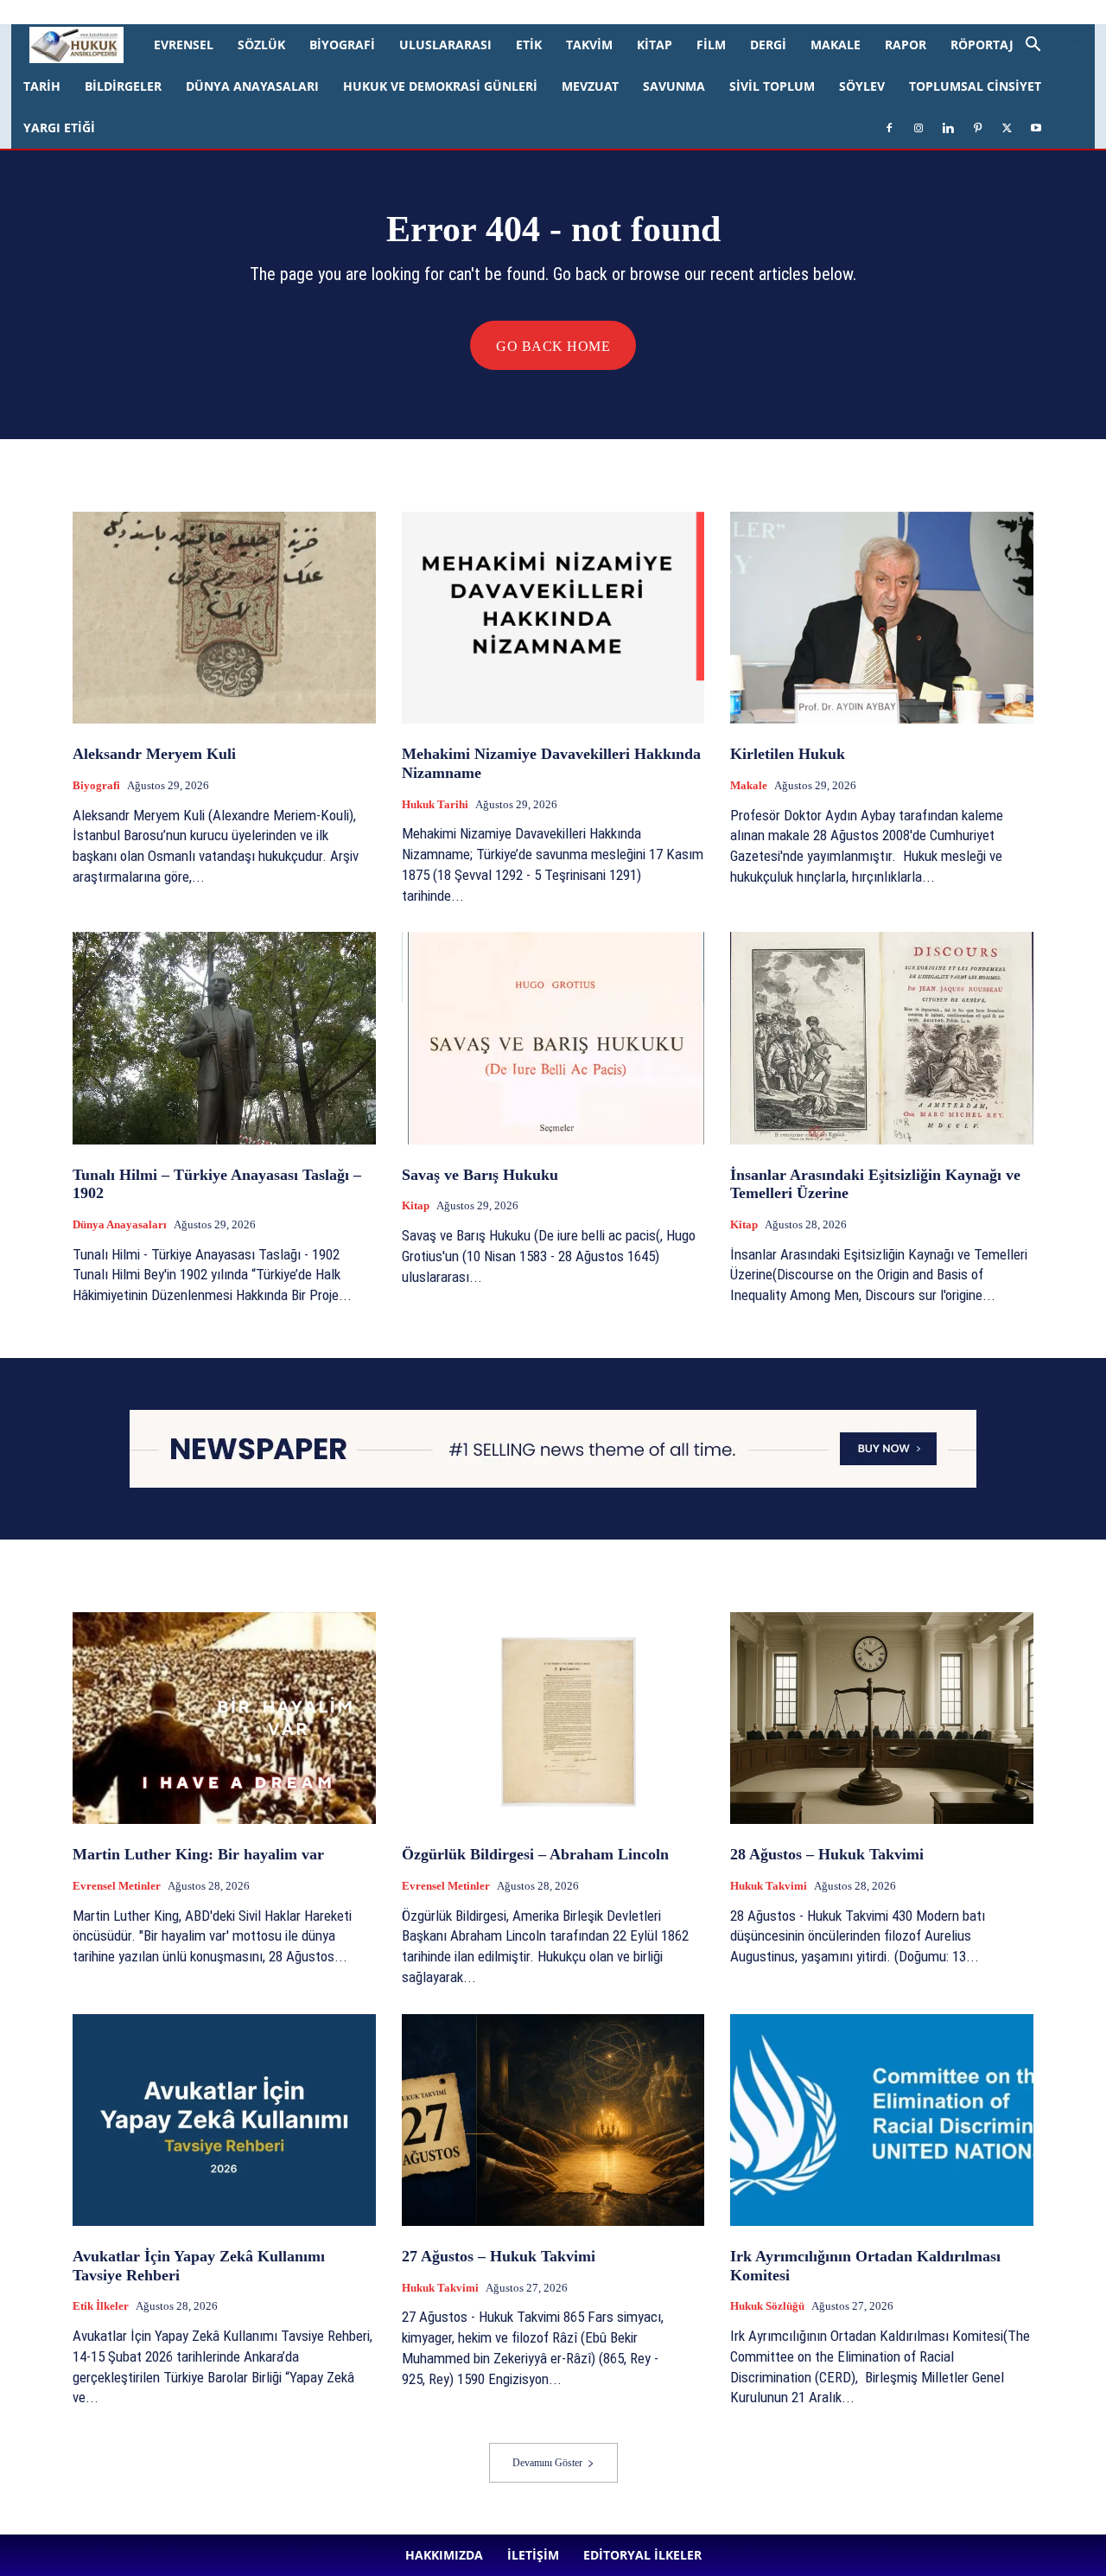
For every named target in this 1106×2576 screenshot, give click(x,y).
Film (711, 45)
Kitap (655, 45)
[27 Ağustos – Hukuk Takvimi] (553, 2120)
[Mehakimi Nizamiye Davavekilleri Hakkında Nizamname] (553, 618)
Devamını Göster (547, 2463)
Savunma (674, 86)
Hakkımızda (192, 12)
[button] (1053, 46)
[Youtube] (535, 12)
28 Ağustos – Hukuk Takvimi (827, 1854)
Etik (529, 45)
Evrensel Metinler (117, 1886)
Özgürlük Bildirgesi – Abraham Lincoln (535, 1854)
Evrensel (184, 45)
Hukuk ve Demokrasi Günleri (440, 86)
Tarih (42, 86)
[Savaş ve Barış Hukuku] (553, 1038)
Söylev (862, 86)
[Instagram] (421, 12)
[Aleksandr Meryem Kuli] (224, 618)
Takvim (589, 45)
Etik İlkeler (101, 2306)
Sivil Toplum (772, 86)
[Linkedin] (449, 12)
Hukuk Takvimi (769, 1886)
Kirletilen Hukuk (788, 754)
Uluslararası (445, 45)
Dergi (768, 45)
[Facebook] (392, 12)
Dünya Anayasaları (252, 86)
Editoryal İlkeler (317, 12)
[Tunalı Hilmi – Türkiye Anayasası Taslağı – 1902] (224, 1038)
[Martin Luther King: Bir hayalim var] (224, 1718)
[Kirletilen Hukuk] (882, 618)
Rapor (906, 45)
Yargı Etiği (59, 128)
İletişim (250, 12)
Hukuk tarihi (435, 804)
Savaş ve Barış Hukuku (480, 1175)
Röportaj (982, 45)
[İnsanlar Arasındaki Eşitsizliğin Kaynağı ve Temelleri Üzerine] (882, 1038)
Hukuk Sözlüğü (767, 2306)
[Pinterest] (478, 12)
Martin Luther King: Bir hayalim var (198, 1854)
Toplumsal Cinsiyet (975, 86)
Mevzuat (590, 86)
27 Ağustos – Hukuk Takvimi (499, 2256)
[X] (506, 12)
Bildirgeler (123, 86)
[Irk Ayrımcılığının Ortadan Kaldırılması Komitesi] (882, 2120)
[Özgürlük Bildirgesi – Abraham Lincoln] (553, 1718)
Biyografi (342, 45)
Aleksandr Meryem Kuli (154, 754)
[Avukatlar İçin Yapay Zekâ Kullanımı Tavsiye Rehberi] (224, 2120)
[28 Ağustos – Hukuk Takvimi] (882, 1718)
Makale (836, 45)
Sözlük (261, 45)
